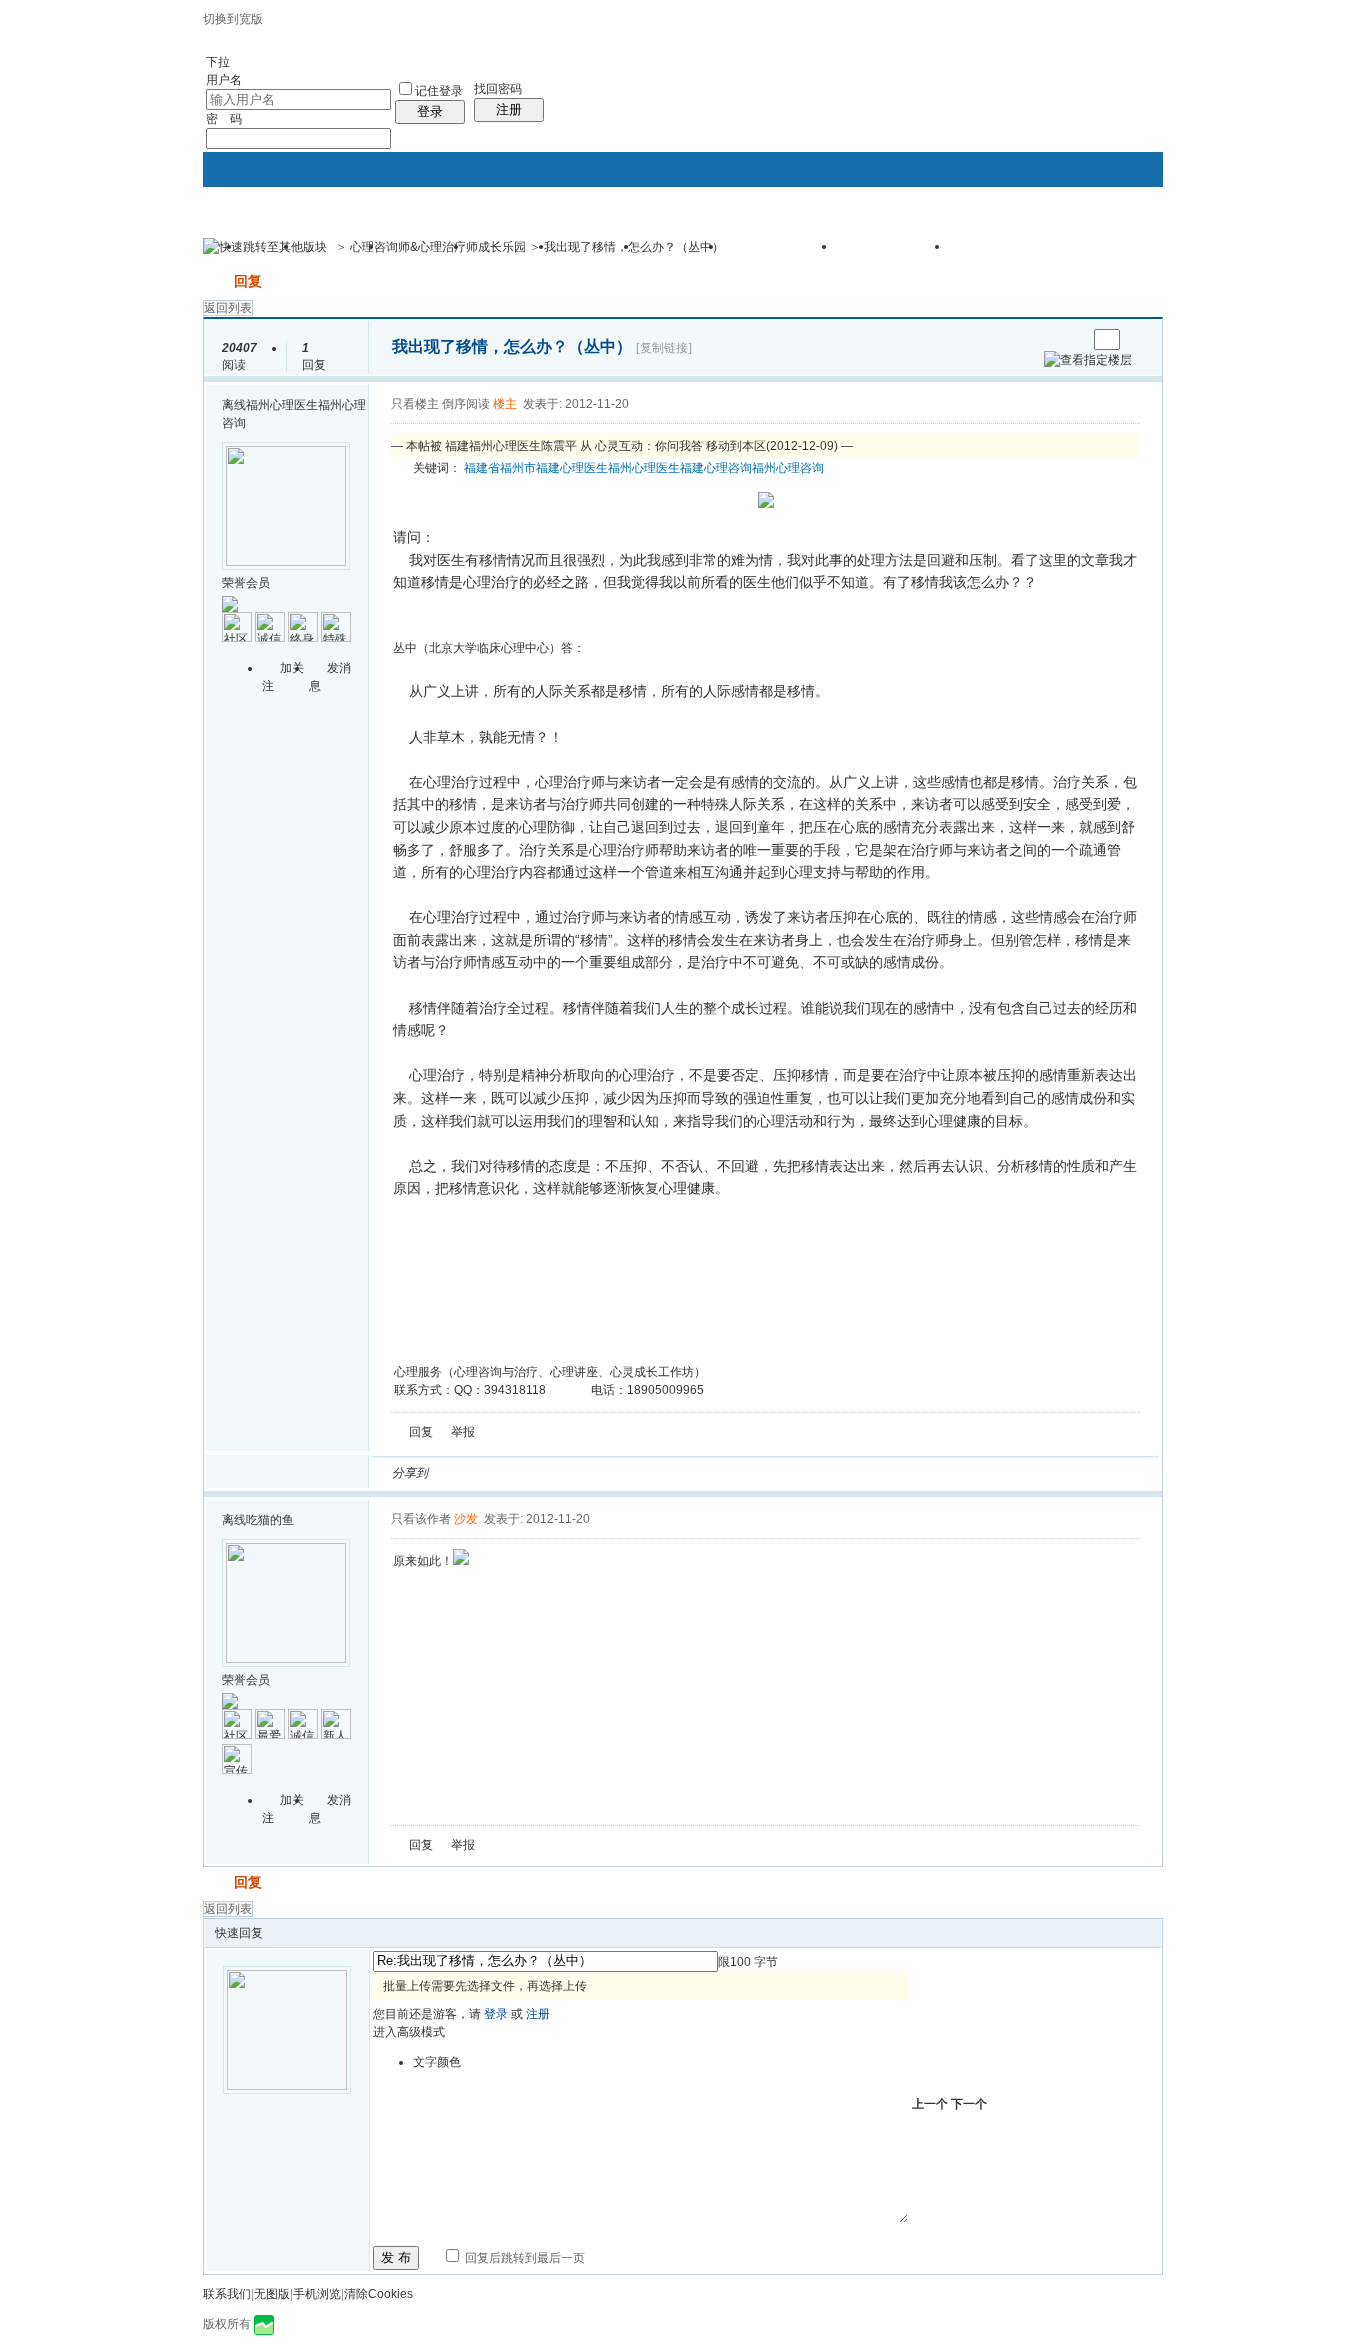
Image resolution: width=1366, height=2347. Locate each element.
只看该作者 (421, 1519)
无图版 (272, 2294)
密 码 (224, 119)
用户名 (224, 80)
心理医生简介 (1007, 253)
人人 (582, 1473)
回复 (248, 281)
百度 (654, 1473)
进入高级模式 (409, 2032)
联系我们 (227, 2294)
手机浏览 (317, 2294)
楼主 (505, 404)
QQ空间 (534, 1473)
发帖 (217, 281)
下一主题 (1071, 339)
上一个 (930, 2104)
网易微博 (630, 1473)
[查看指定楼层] (1088, 360)
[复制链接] (664, 348)
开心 (558, 1473)
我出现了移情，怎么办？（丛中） (634, 247)
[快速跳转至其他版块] (265, 247)
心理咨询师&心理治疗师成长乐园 (438, 247)
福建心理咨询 (716, 468)
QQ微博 (510, 1473)
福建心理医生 (572, 468)
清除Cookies (378, 2294)
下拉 (218, 62)
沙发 (466, 1519)
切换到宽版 (233, 19)
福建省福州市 (500, 468)
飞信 (726, 1473)
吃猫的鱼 (270, 1520)
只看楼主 (415, 404)
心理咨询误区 (781, 253)
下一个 (969, 2104)
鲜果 (678, 1473)
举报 (463, 1432)
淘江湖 (462, 1473)
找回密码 (498, 89)
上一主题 (1051, 339)
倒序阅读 (466, 404)
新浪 (486, 1473)
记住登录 (439, 91)
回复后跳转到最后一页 (523, 2258)
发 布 (396, 2257)
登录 (430, 111)
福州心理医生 (644, 468)
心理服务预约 (894, 253)
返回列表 (228, 308)
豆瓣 (606, 1473)
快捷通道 (1110, 238)
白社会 (702, 1473)
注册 (509, 109)
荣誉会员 (246, 583)
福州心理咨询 (788, 468)
